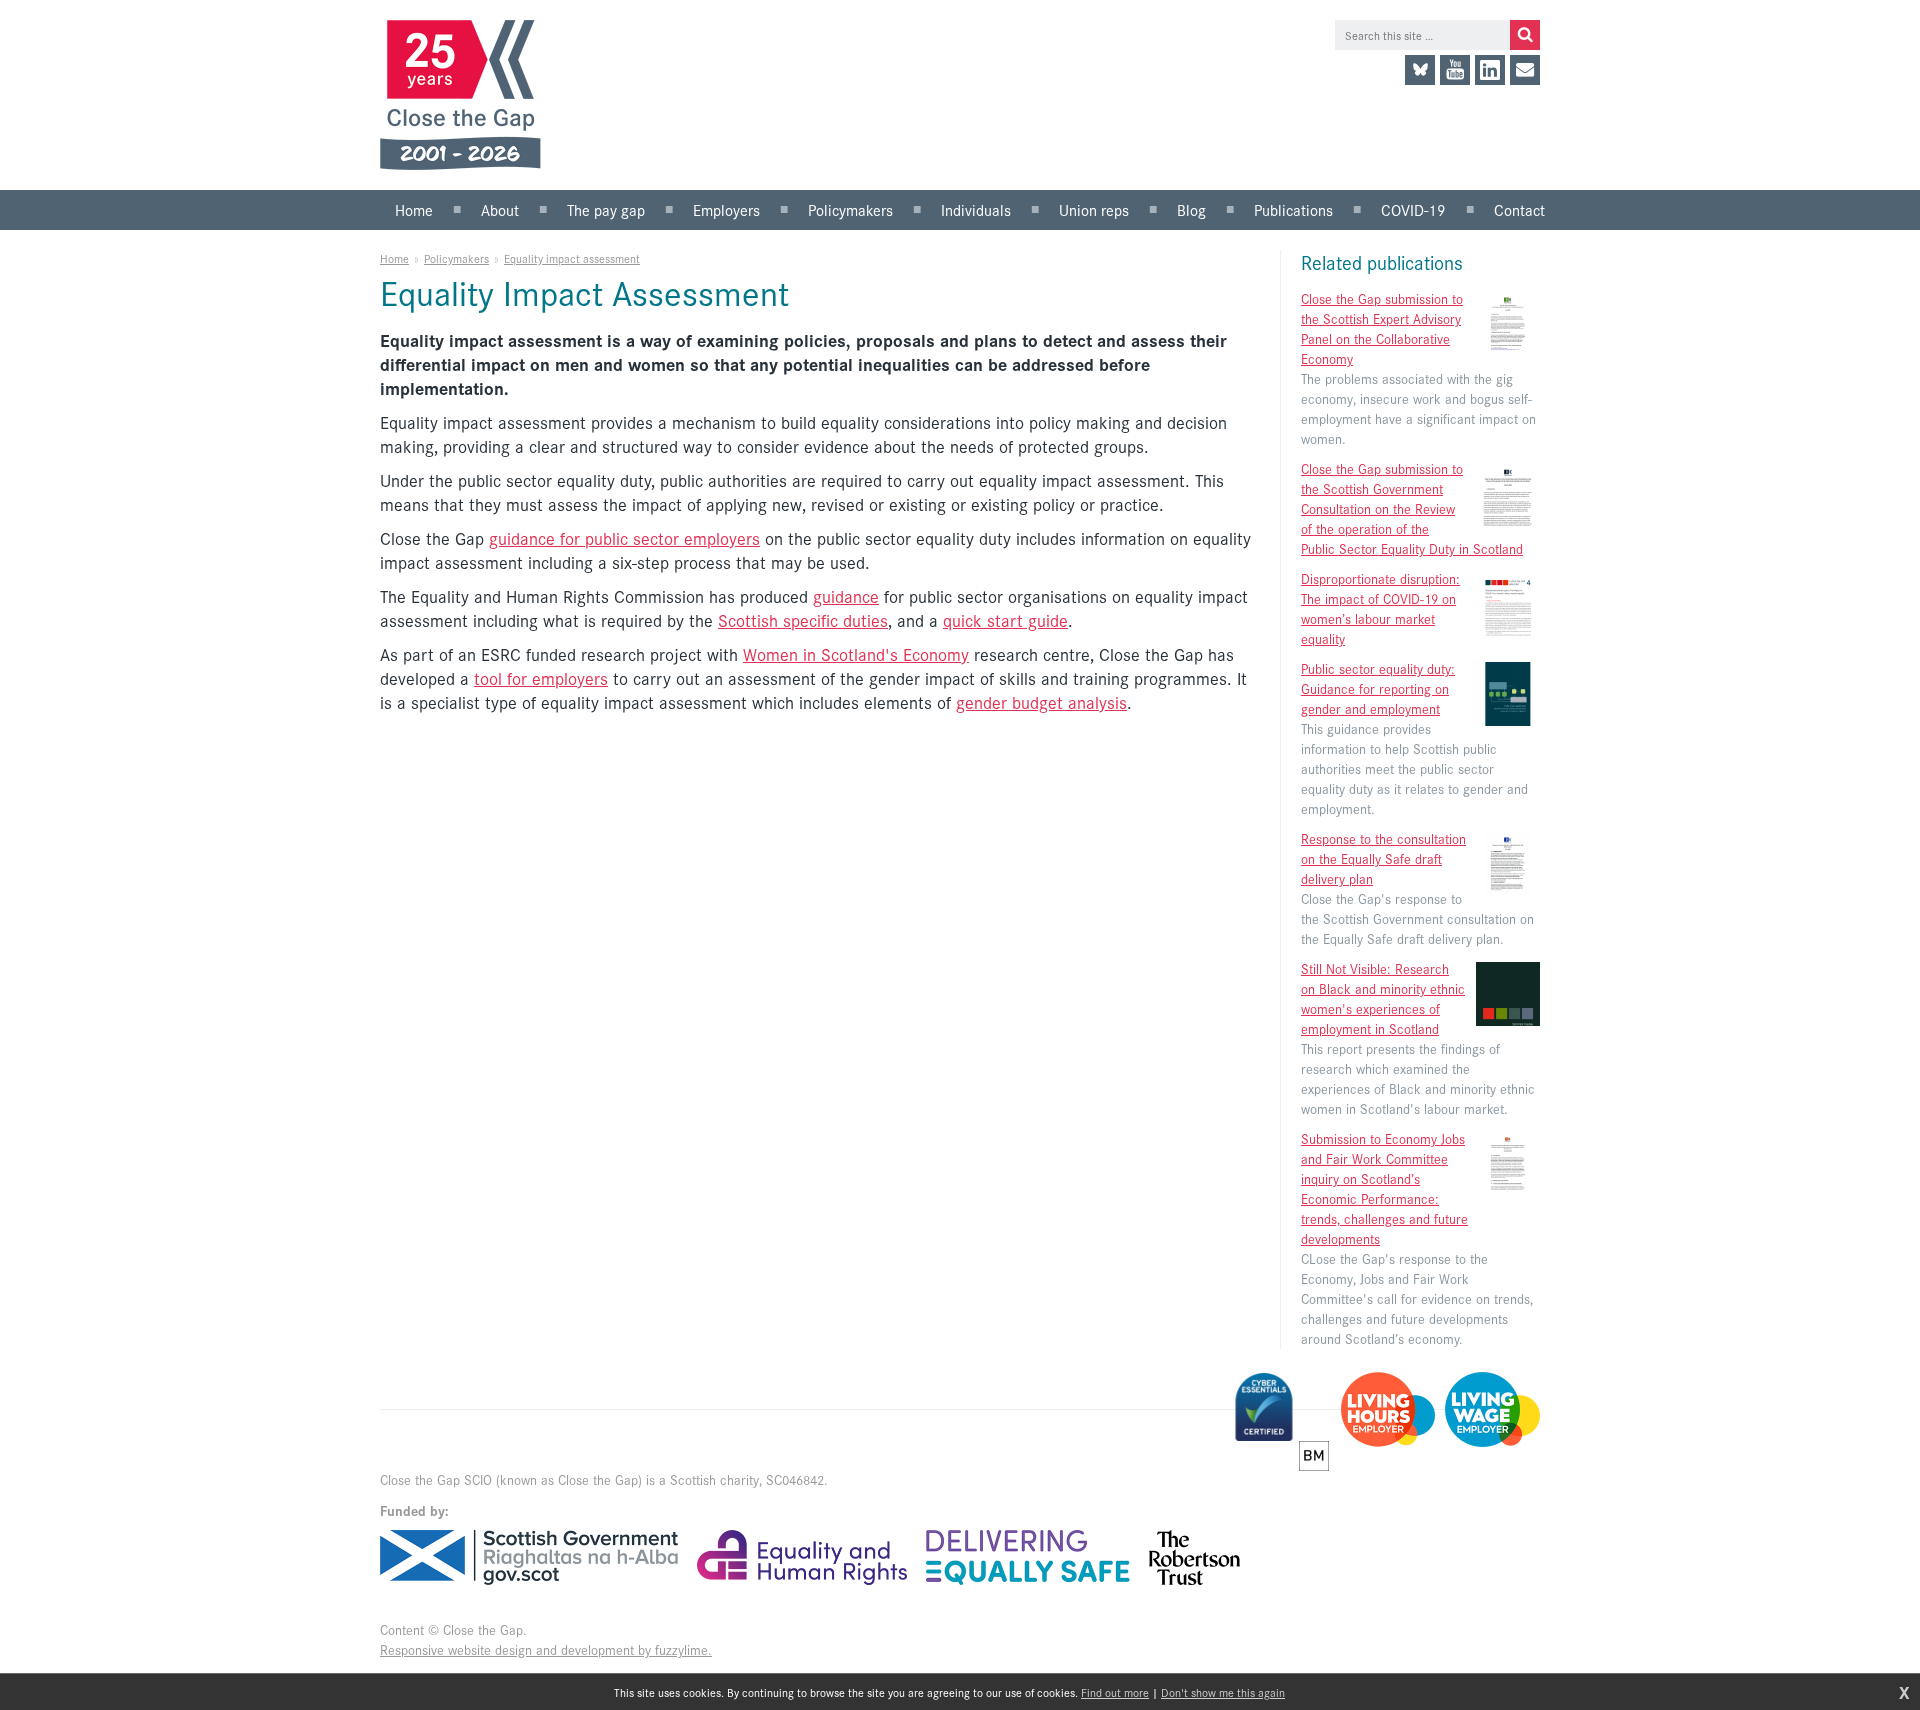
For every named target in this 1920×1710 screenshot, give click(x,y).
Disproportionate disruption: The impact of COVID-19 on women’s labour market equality (1380, 608)
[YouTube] (1455, 70)
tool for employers (541, 678)
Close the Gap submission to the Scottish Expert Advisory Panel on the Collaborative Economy (1382, 328)
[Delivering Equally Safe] (1028, 1557)
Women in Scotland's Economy (856, 654)
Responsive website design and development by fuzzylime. (546, 1649)
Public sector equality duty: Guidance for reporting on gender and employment (1378, 688)
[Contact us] (1525, 70)
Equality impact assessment (572, 258)
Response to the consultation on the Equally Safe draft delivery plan (1383, 858)
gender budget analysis (1041, 702)
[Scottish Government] (529, 1557)
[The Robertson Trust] (1194, 1557)
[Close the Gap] (468, 95)
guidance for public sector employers (624, 538)
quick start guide (1005, 620)
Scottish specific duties (803, 620)
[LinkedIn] (1490, 70)
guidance (846, 596)
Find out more (1115, 1692)
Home (394, 258)
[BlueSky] (1420, 70)
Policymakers (456, 258)
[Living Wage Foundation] (1492, 1409)
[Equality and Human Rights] (802, 1557)
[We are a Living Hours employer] (1388, 1409)
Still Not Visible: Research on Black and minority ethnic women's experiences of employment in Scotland (1383, 998)
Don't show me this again (1223, 1692)
